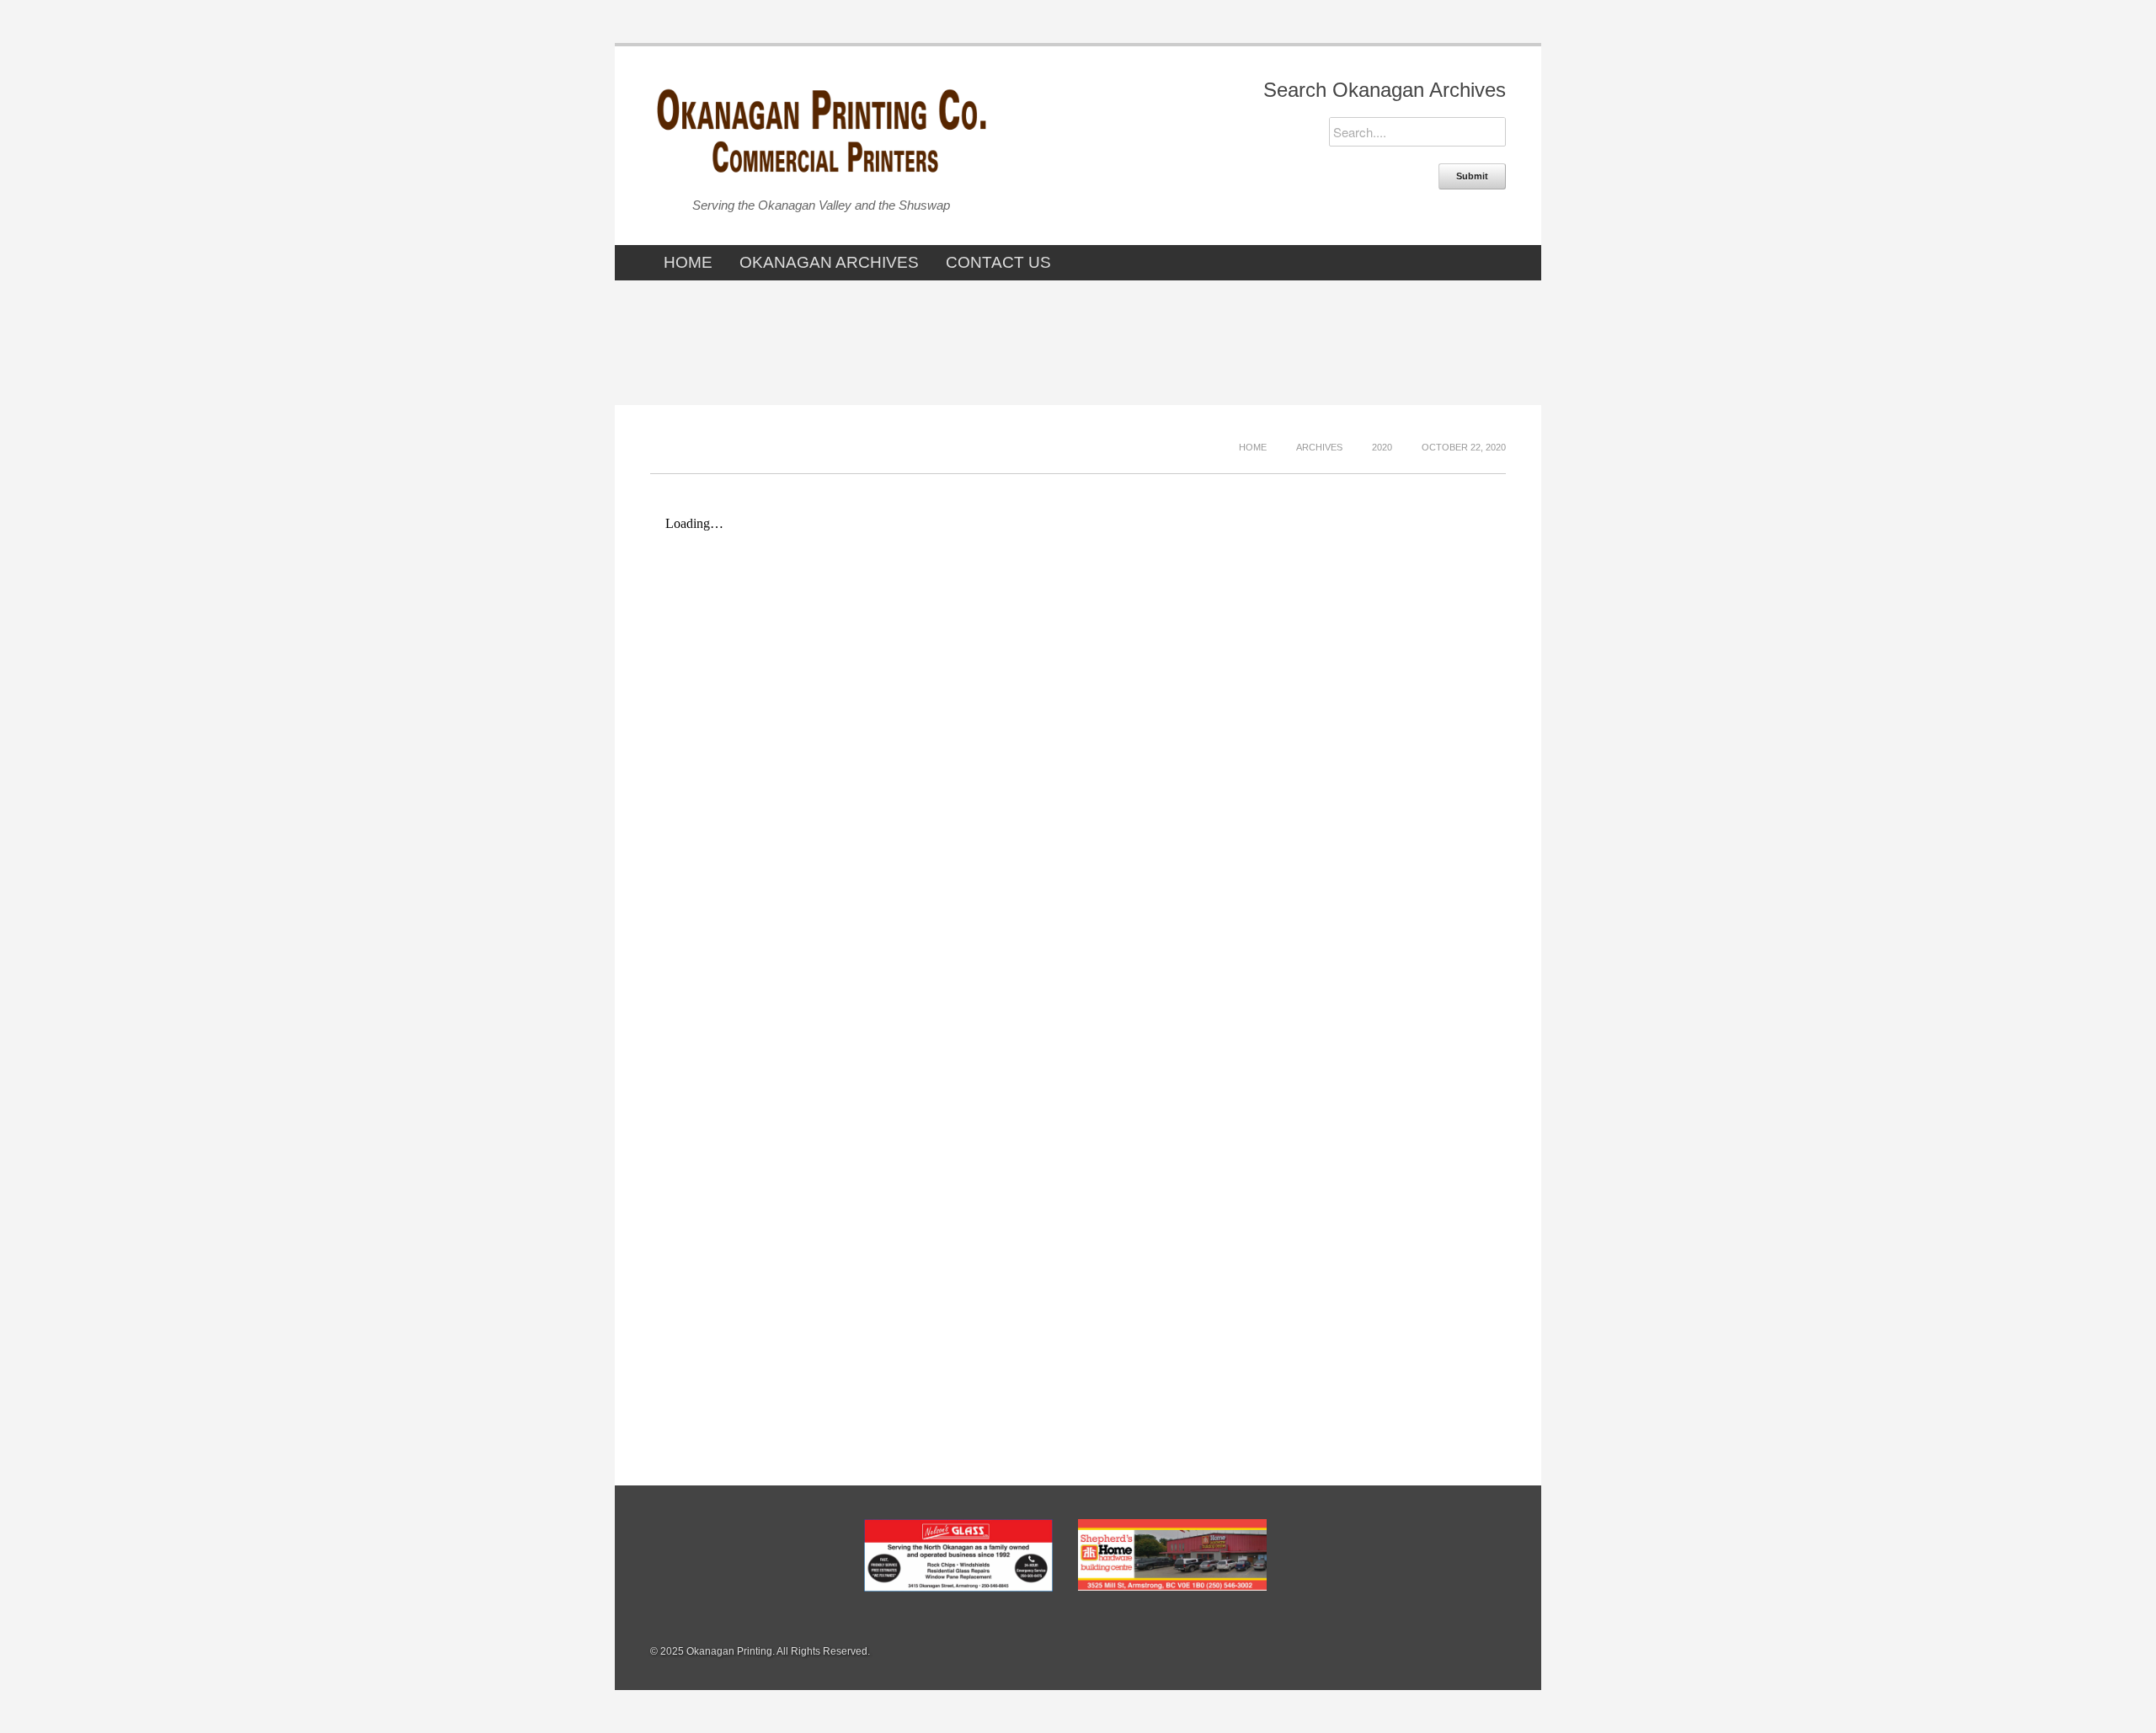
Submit (1472, 176)
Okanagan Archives (829, 262)
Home (688, 262)
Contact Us (998, 262)
